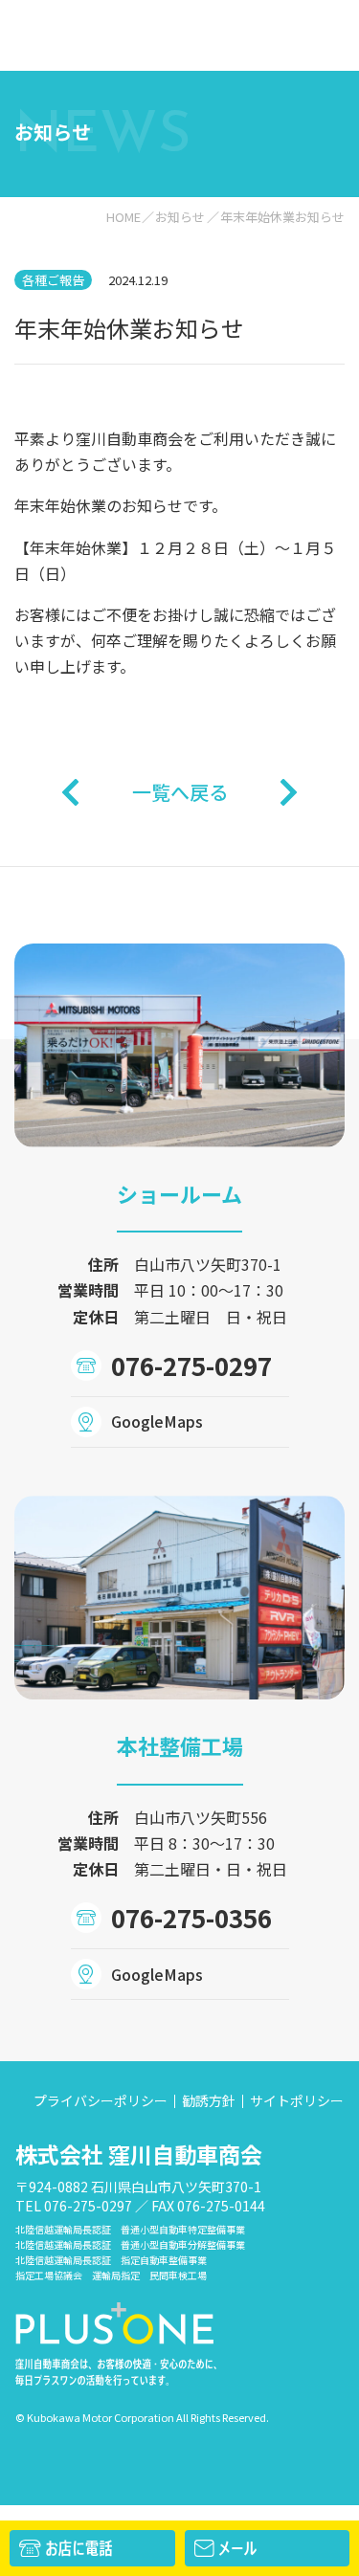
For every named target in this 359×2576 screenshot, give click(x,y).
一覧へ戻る (180, 792)
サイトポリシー (297, 2100)
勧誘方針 (209, 2100)
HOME (123, 217)
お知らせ (180, 217)
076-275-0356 (191, 1917)
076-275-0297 (191, 1365)
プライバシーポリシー (101, 2100)
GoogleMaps (157, 1421)
